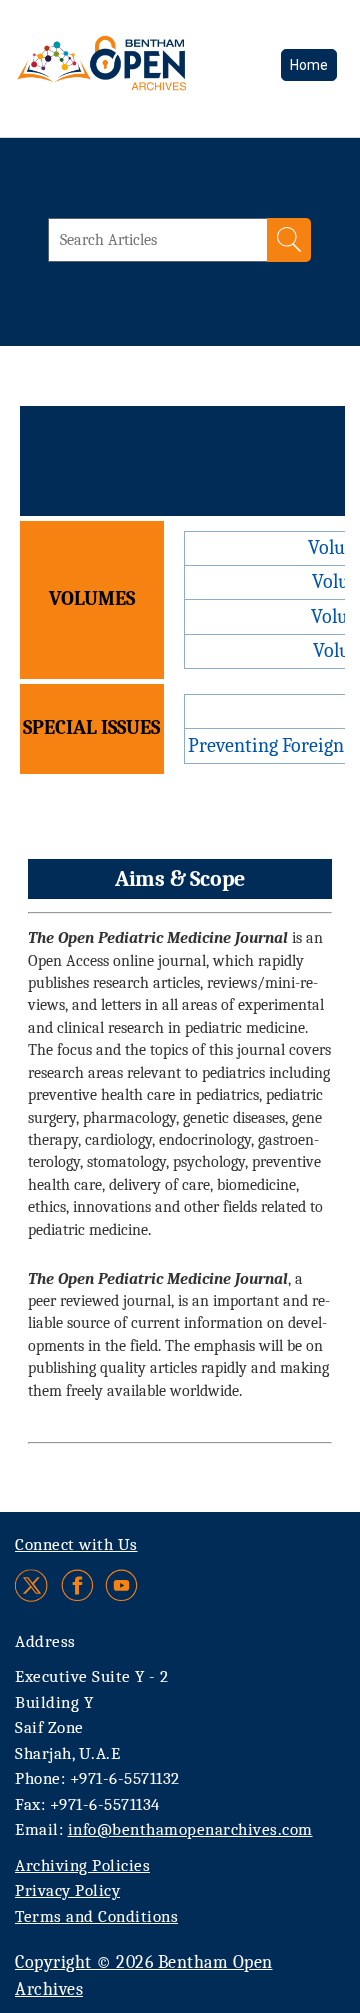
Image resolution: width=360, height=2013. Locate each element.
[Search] (289, 240)
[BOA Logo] (137, 74)
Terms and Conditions (96, 1916)
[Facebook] (77, 1585)
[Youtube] (121, 1585)
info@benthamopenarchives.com (190, 1829)
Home (309, 65)
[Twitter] (32, 1585)
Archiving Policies (82, 1865)
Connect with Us (76, 1544)
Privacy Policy (67, 1890)
